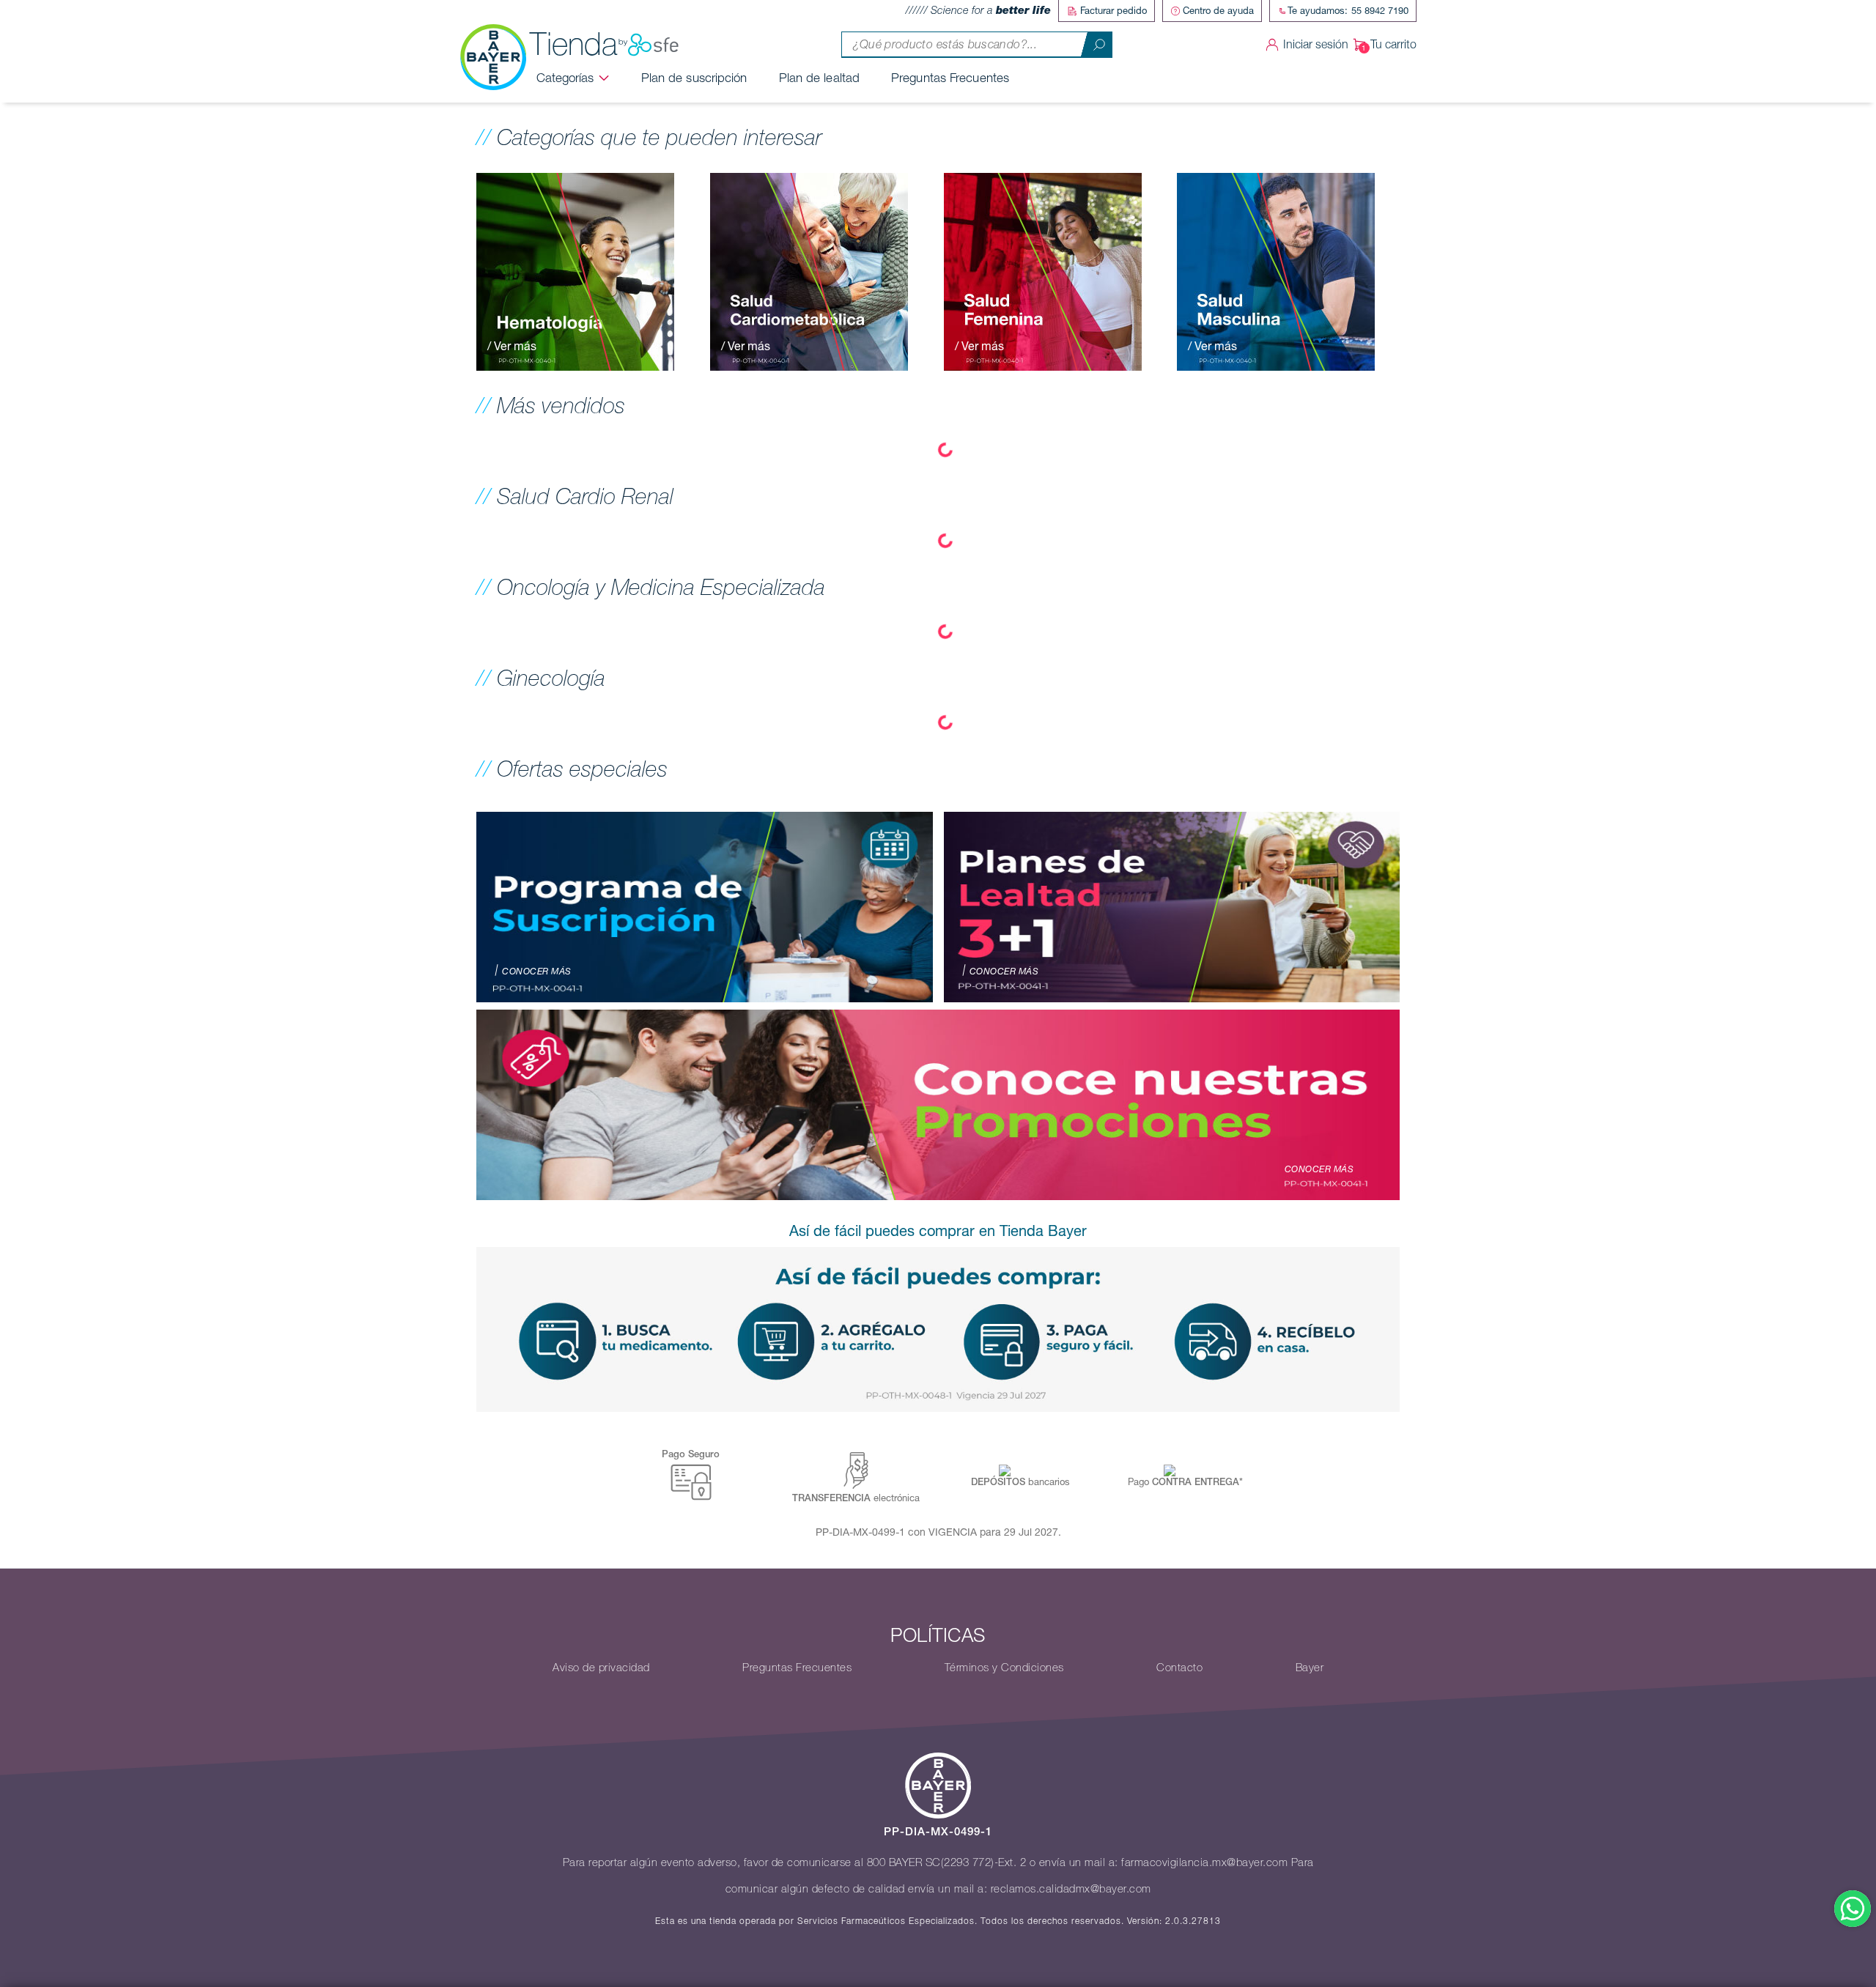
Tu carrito (1393, 44)
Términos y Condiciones (1004, 1668)
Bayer (1310, 1668)
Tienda (574, 44)
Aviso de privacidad (601, 1668)
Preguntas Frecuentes (950, 78)
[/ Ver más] (575, 270)
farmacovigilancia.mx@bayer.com (1204, 1862)
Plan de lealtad (820, 78)
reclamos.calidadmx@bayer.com (1071, 1889)
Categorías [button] (565, 78)
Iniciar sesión (1316, 44)
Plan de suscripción (694, 78)
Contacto (1179, 1668)
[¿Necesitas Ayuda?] (1853, 1909)
